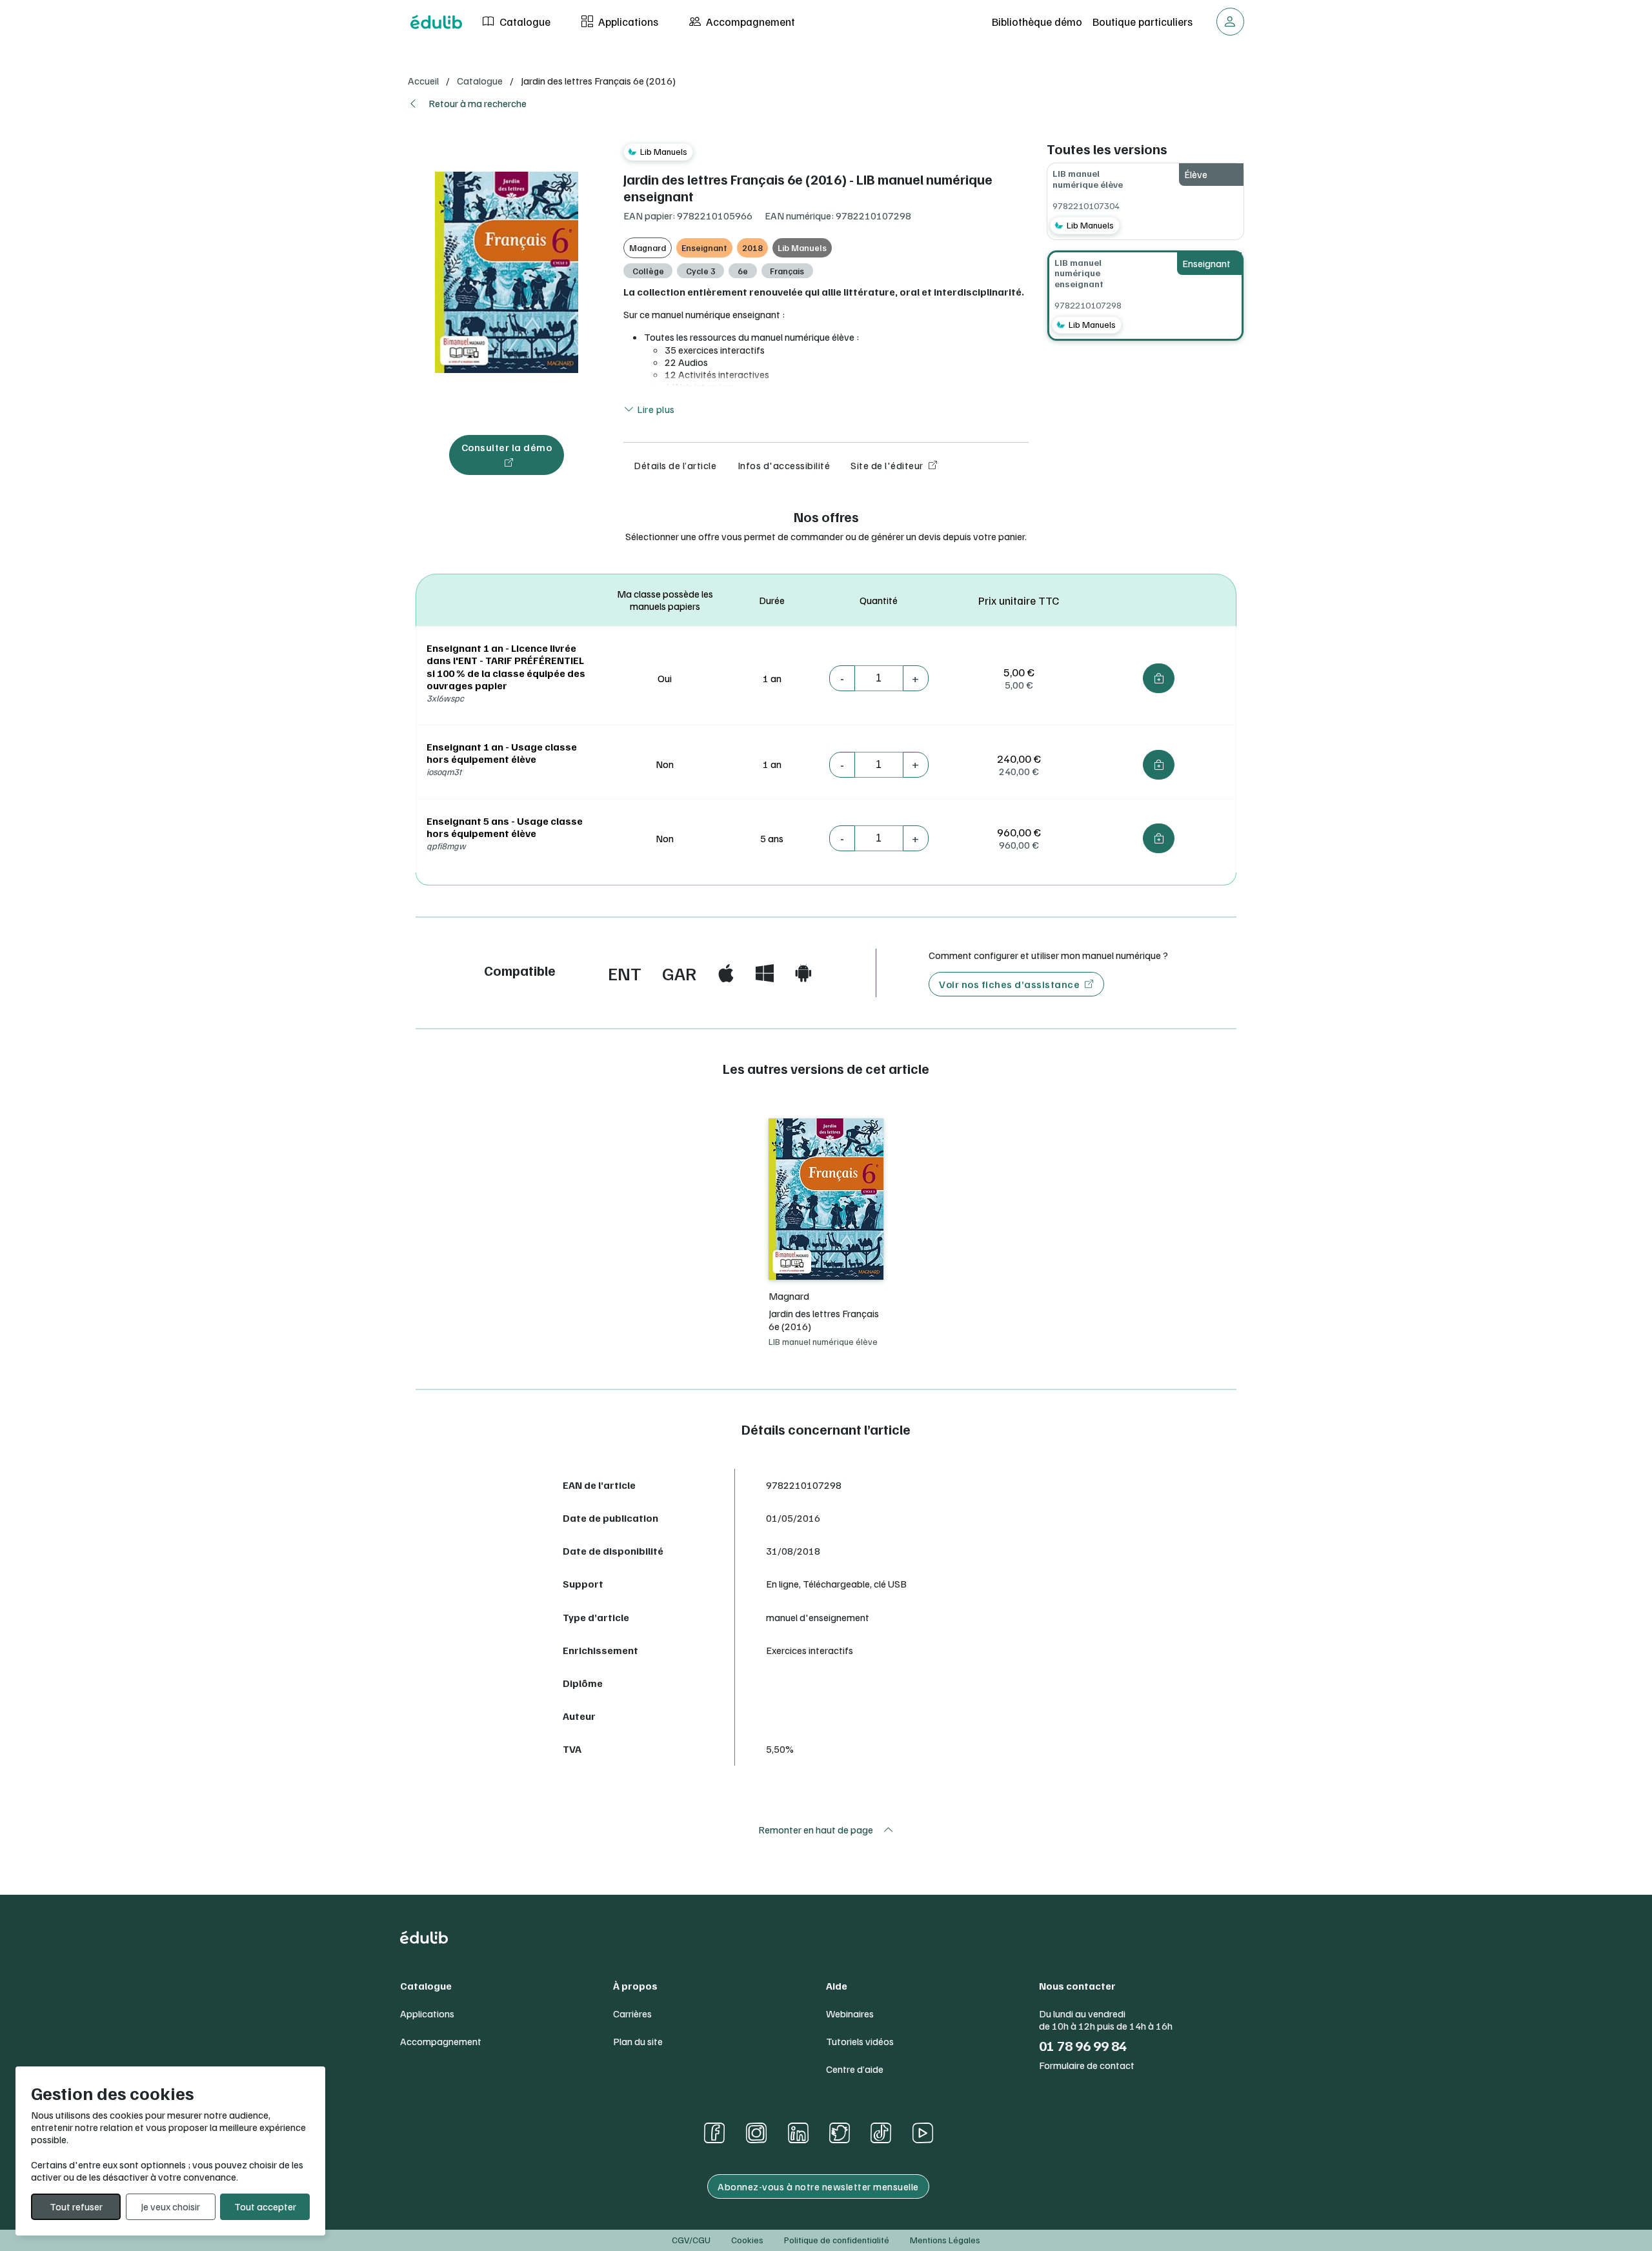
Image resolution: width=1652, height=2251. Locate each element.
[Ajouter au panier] (1159, 678)
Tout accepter (265, 2206)
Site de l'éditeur (887, 465)
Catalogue (524, 21)
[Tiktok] (881, 2133)
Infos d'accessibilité (784, 465)
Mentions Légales (945, 2240)
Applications (627, 21)
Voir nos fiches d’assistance (1009, 984)
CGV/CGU (691, 2240)
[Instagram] (756, 2133)
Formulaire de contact (1087, 2065)
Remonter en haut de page (816, 1830)
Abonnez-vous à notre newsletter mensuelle (818, 2186)
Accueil (423, 81)
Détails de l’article (675, 465)
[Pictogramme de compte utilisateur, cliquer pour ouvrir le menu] (1230, 22)
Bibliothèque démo (1037, 21)
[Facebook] (714, 2133)
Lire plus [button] (655, 409)
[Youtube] (922, 2133)
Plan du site (638, 2042)
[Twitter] (840, 2133)
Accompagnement (749, 21)
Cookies (747, 2240)
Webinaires (850, 2014)
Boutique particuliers (1143, 21)
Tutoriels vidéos (860, 2042)
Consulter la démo (507, 447)
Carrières (632, 2014)
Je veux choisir (170, 2206)
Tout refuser (76, 2206)
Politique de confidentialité (837, 2240)
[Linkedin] (798, 2133)
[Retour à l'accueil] (436, 22)
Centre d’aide (855, 2069)
